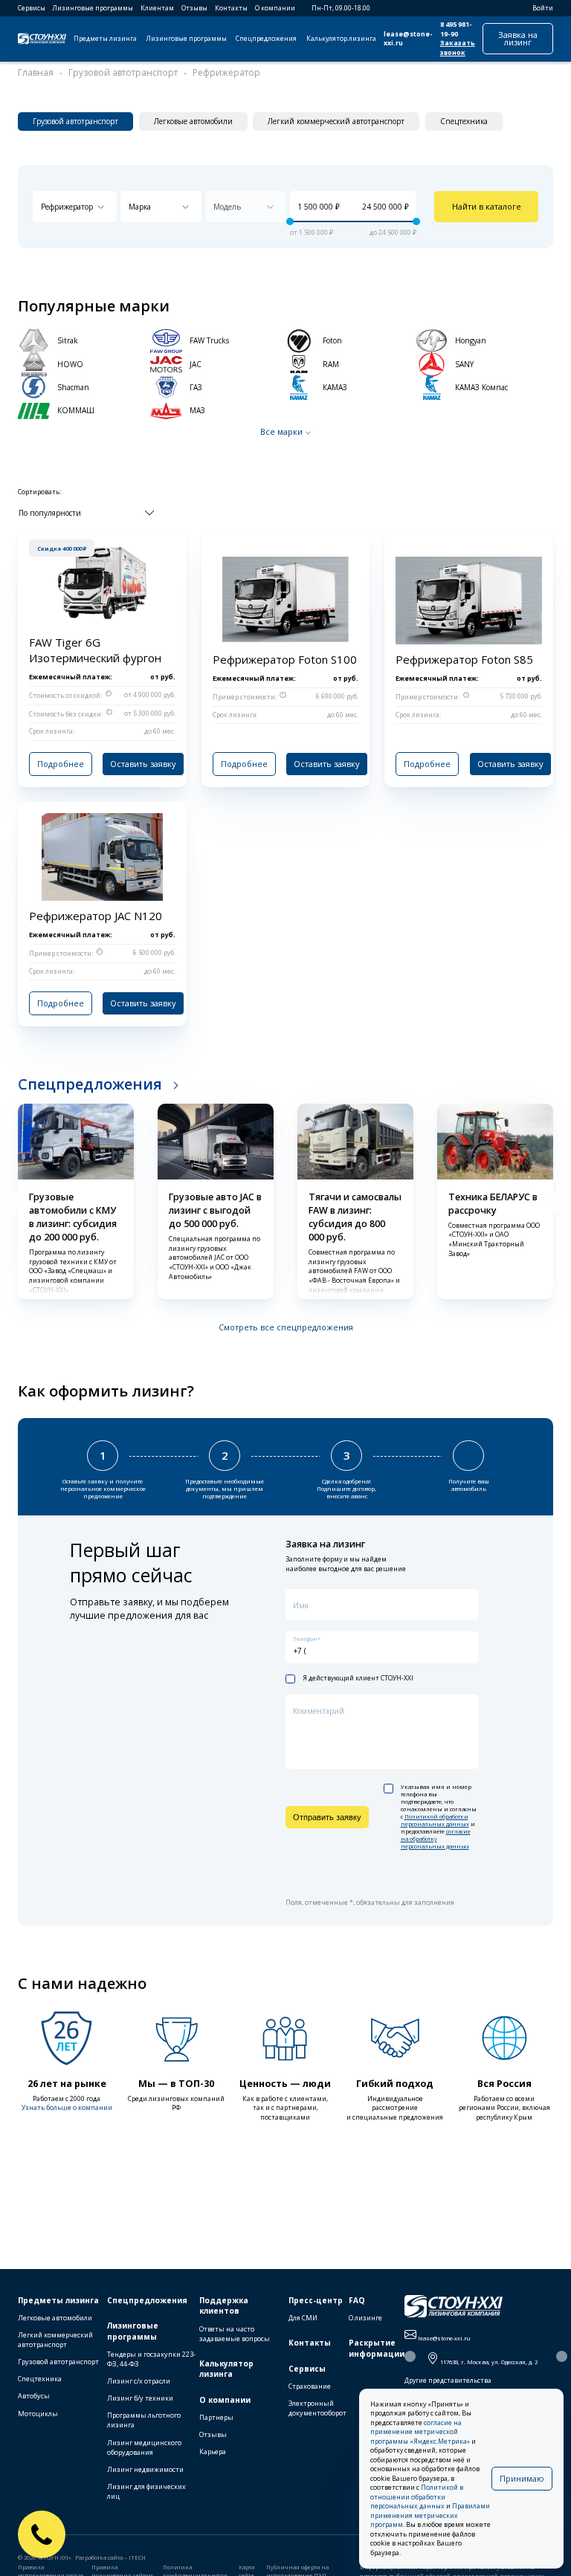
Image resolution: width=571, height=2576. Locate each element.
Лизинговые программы (93, 8)
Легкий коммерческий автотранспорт (55, 2340)
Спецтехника (40, 2379)
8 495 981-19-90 (456, 29)
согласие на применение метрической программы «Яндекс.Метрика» (420, 2432)
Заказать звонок (458, 48)
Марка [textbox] (140, 207)
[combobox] (75, 207)
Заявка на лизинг (518, 38)
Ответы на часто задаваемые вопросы (235, 2334)
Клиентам (157, 8)
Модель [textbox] (227, 207)
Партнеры (216, 2417)
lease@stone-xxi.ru (408, 39)
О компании (275, 8)
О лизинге (365, 2318)
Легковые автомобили (55, 2318)
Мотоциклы (38, 2414)
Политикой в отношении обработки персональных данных (417, 2497)
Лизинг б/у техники (140, 2398)
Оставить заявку (143, 764)
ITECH (137, 2557)
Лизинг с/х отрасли (139, 2381)
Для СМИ (303, 2318)
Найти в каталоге (487, 206)
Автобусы (34, 2396)
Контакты (231, 8)
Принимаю (522, 2478)
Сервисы (32, 8)
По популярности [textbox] (50, 513)
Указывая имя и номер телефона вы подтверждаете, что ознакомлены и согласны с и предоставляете (439, 1817)
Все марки (281, 431)
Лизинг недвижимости (145, 2469)
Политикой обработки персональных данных (435, 1820)
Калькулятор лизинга (341, 39)
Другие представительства (448, 2381)
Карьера (213, 2452)
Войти (543, 8)
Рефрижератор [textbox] (67, 207)
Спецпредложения (266, 39)
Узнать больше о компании (67, 2108)
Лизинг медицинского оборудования (144, 2447)
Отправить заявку (327, 1817)
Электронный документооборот (317, 2408)
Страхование (310, 2386)
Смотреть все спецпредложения (286, 1327)
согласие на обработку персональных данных (436, 1839)
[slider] (290, 221)
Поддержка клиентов (224, 2306)
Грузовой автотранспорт (58, 2362)
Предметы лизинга (105, 39)
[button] (13, 1203)
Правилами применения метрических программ (430, 2515)
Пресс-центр (316, 2300)
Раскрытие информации (377, 2348)
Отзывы (194, 8)
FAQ (357, 2300)
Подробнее (61, 764)
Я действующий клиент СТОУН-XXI (358, 1679)
